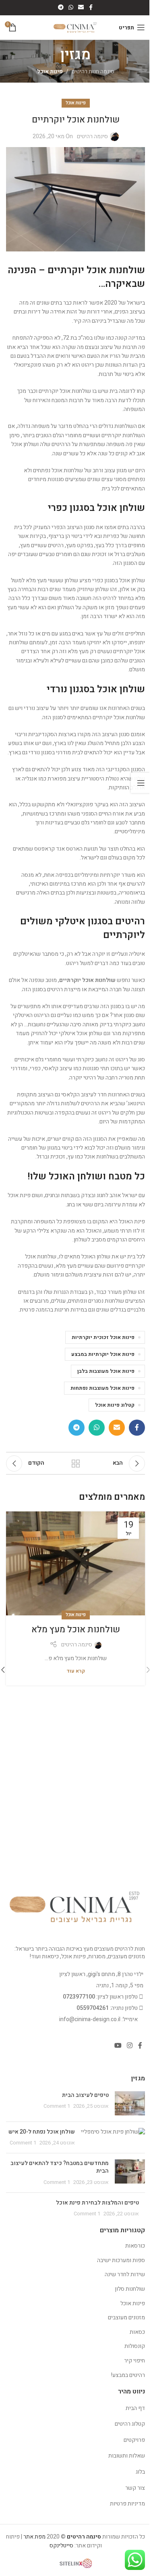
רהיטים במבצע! (128, 2375)
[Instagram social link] (130, 2046)
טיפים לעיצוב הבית (85, 2095)
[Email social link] (81, 8)
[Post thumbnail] (130, 2103)
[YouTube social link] (118, 2046)
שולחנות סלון (130, 2289)
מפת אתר (34, 2537)
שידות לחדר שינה (125, 2274)
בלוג (140, 2472)
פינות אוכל (50, 72)
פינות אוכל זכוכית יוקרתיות (103, 1337)
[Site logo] (75, 27)
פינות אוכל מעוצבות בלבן (106, 1371)
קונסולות (135, 2346)
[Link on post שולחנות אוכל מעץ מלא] (75, 1564)
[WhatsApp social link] (71, 8)
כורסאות (135, 2246)
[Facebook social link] (91, 8)
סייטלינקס (61, 2546)
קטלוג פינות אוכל (115, 1405)
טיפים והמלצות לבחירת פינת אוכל (97, 2203)
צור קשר (135, 2488)
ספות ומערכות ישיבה (121, 2260)
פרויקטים (134, 2440)
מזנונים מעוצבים (126, 2318)
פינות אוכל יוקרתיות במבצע (103, 1354)
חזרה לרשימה (76, 1463)
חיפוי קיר (134, 2361)
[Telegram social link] (61, 8)
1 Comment (57, 2106)
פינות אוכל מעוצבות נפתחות (102, 1388)
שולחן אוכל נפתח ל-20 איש (42, 2132)
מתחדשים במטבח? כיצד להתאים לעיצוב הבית (60, 2167)
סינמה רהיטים (92, 136)
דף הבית (135, 2408)
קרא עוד (76, 1671)
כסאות (137, 2332)
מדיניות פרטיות (127, 2504)
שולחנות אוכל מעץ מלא (76, 1629)
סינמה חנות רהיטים (93, 72)
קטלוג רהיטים (130, 2424)
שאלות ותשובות (127, 2456)
